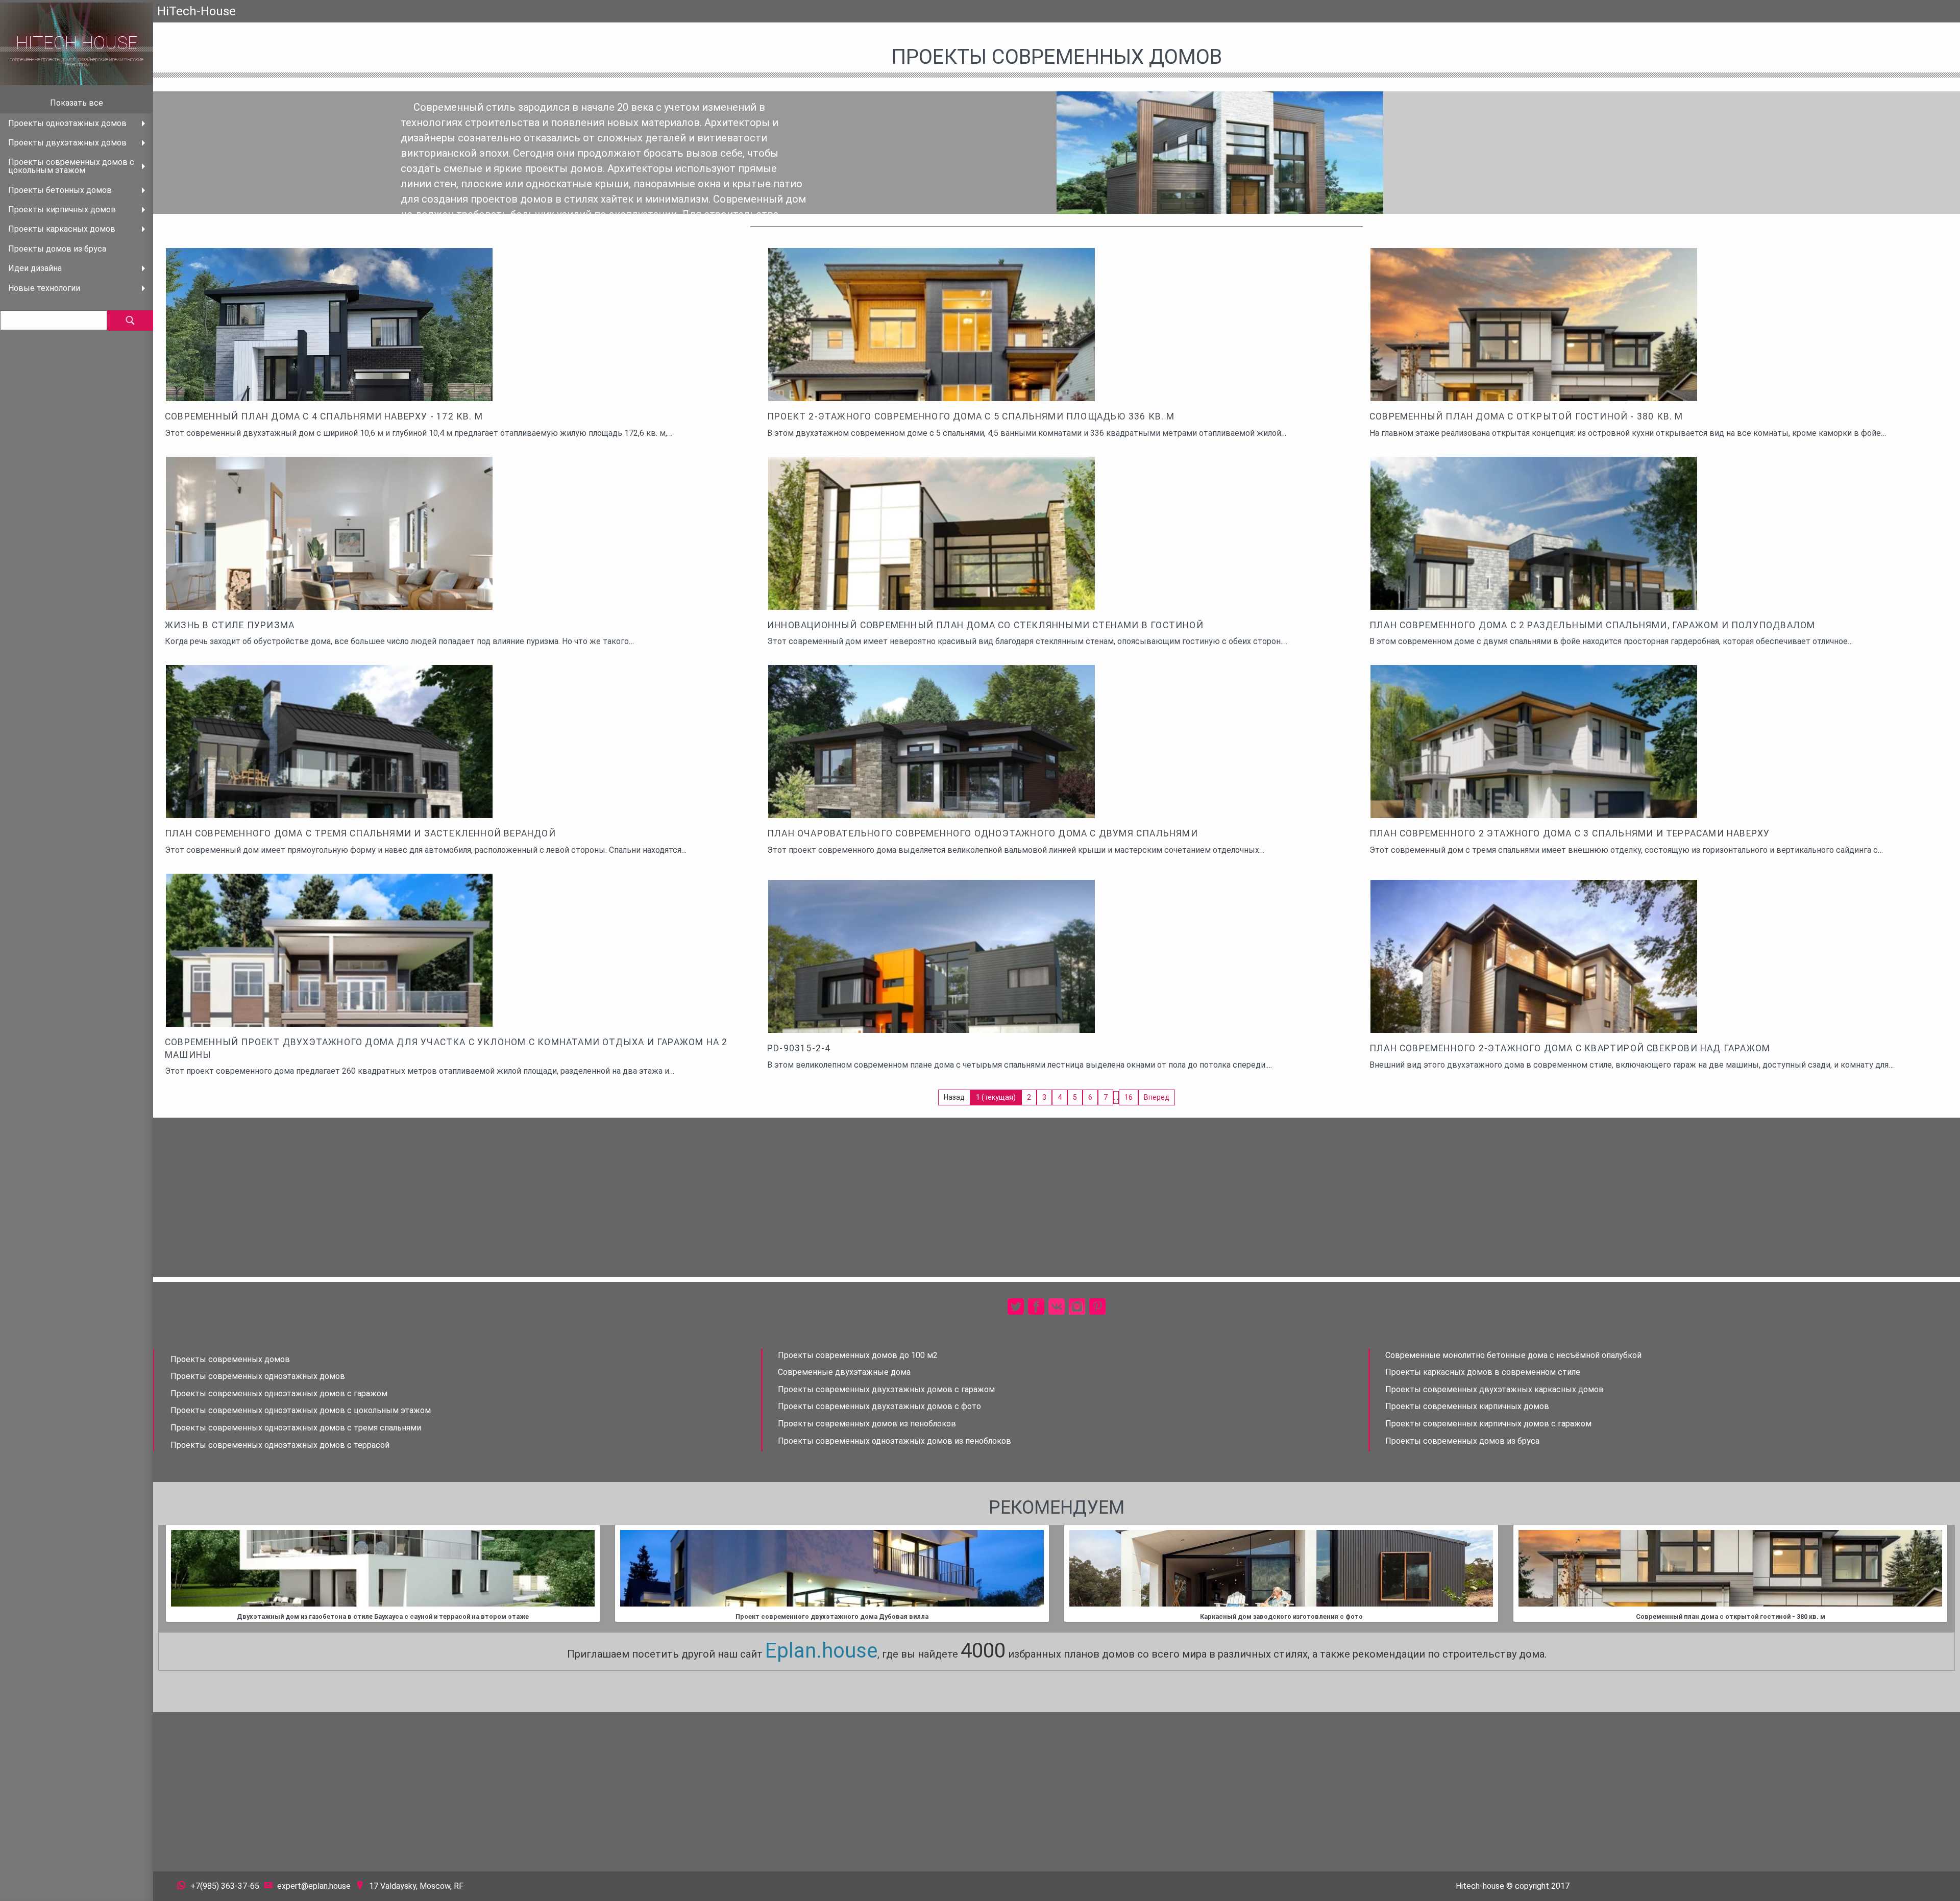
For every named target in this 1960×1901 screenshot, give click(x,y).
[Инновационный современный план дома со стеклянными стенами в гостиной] (932, 565)
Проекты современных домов (230, 1359)
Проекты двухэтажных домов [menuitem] (67, 143)
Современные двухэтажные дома (844, 1372)
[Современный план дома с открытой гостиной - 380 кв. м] (1534, 356)
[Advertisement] (1057, 1197)
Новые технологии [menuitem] (44, 288)
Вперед (1157, 1097)
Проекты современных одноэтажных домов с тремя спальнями (296, 1428)
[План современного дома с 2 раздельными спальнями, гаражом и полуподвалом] (1534, 565)
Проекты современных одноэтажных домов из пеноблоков (895, 1441)
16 (1129, 1097)
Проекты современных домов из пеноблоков (867, 1424)
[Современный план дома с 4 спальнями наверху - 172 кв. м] (329, 356)
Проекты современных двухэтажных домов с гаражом (886, 1389)
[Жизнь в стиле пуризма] (329, 548)
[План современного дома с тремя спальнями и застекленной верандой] (329, 773)
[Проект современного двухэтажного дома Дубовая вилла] (832, 1568)
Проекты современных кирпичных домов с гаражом (1488, 1424)
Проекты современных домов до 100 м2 (858, 1355)
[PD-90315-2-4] (932, 988)
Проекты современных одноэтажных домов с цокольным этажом (301, 1410)
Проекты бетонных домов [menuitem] (60, 190)
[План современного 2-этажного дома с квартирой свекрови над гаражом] (1534, 988)
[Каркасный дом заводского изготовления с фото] (1281, 1568)
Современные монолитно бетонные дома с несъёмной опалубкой (1513, 1355)
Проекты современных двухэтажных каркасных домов (1494, 1389)
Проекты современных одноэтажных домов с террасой (280, 1445)
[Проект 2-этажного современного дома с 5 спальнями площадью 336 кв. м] (932, 356)
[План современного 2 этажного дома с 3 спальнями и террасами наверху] (1534, 773)
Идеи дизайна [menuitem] (35, 268)
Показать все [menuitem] (77, 103)
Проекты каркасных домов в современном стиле (1483, 1372)
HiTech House (77, 43)
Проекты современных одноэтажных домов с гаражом (279, 1393)
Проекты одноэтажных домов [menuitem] (67, 123)
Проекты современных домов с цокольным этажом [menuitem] (71, 166)
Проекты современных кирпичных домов (1467, 1406)
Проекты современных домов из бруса (1462, 1441)
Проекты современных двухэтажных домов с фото (879, 1406)
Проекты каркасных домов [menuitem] (62, 229)
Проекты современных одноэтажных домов (258, 1376)
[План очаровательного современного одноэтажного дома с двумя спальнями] (932, 760)
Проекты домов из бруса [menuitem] (57, 249)
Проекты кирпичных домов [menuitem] (62, 209)
